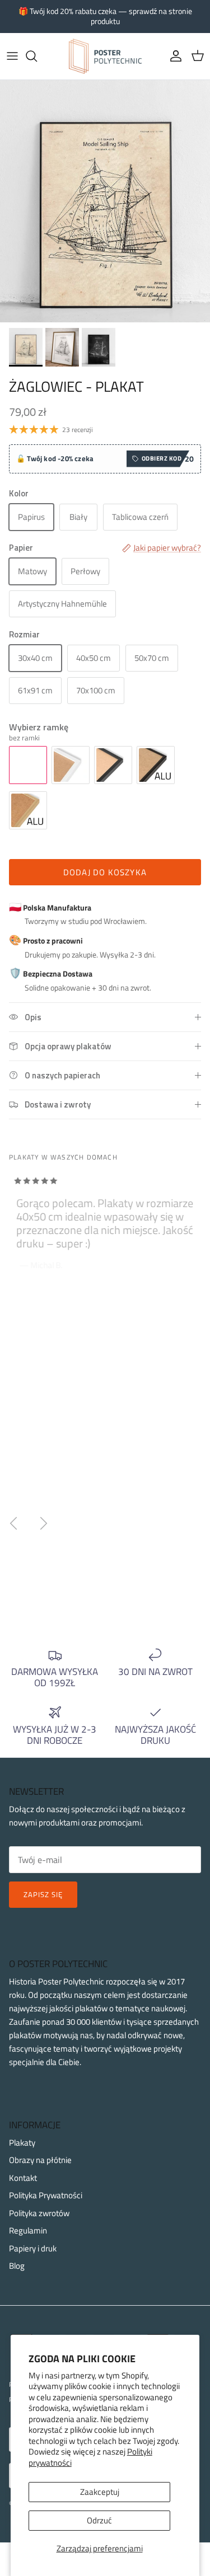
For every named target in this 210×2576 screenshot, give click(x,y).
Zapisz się (43, 1894)
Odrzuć (99, 2520)
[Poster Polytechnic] (105, 56)
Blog (17, 2266)
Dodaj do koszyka (105, 872)
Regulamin (28, 2230)
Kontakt (23, 2178)
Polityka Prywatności (46, 2195)
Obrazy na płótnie (40, 2160)
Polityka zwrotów (39, 2213)
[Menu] (12, 56)
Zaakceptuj (100, 2492)
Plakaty (22, 2143)
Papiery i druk (33, 2248)
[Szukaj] (37, 56)
